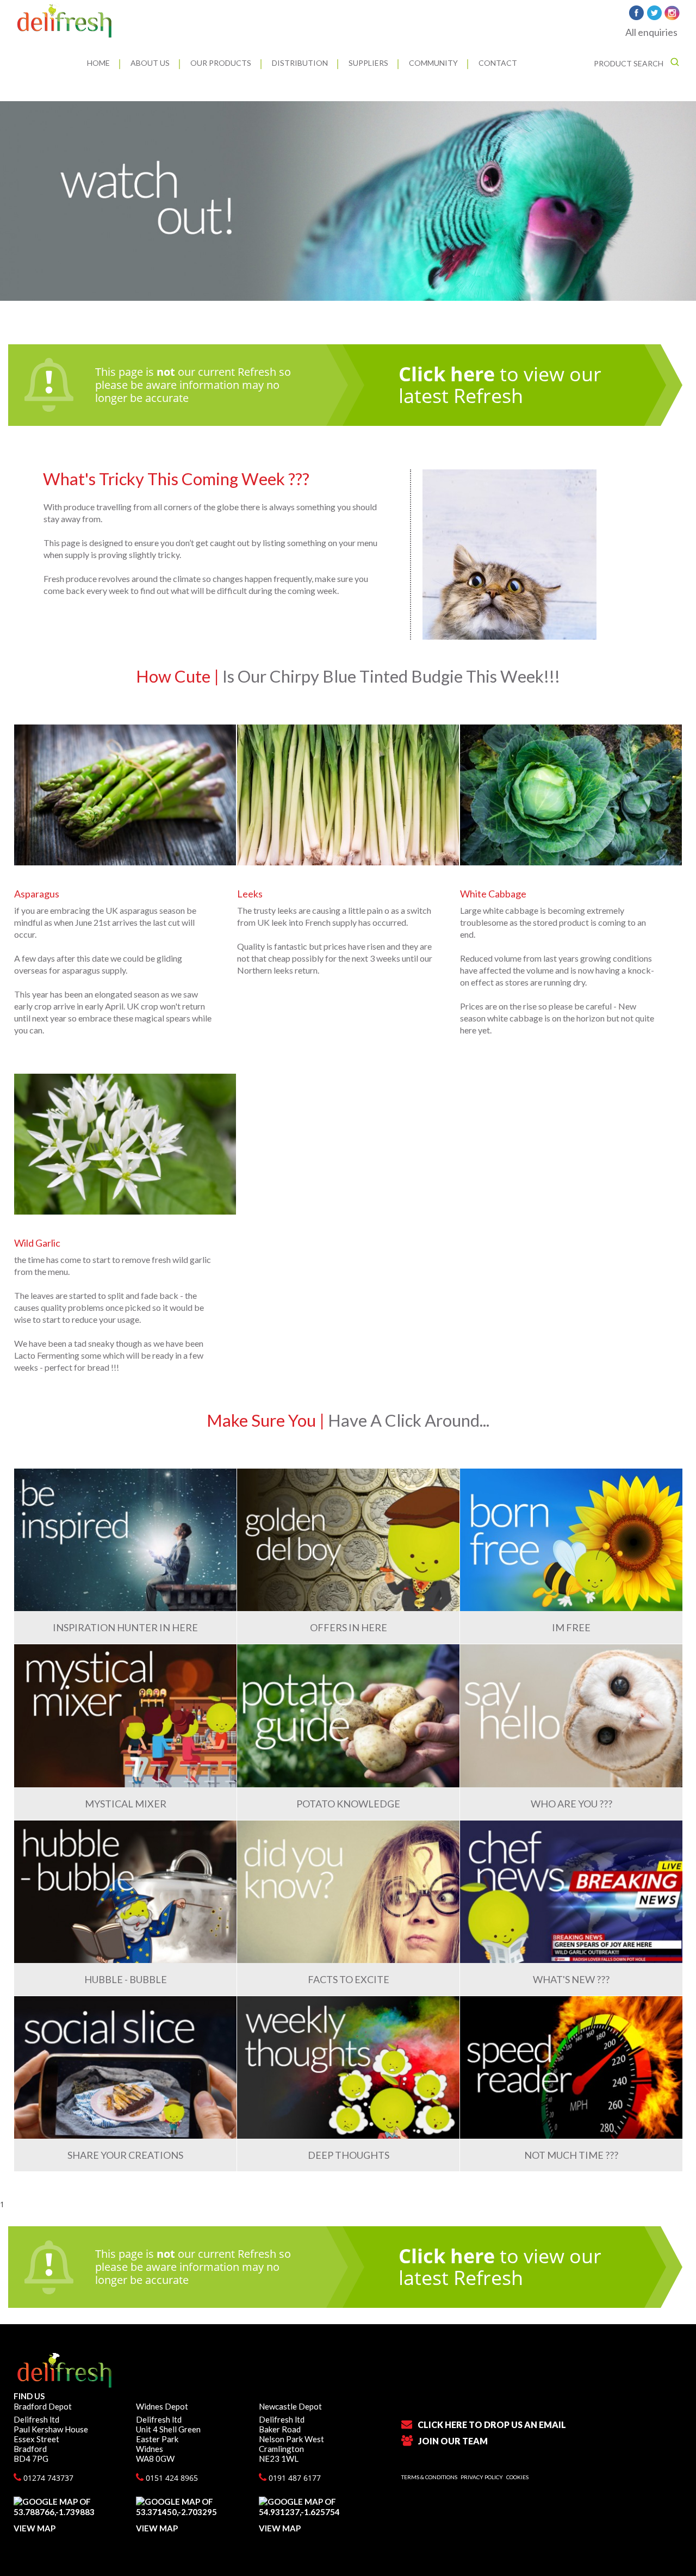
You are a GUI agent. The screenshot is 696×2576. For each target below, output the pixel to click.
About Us (150, 63)
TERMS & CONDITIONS (429, 2477)
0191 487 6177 (294, 2478)
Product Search (629, 63)
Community (433, 63)
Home (98, 63)
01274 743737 (47, 2478)
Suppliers (368, 63)
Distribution (300, 63)
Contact (498, 63)
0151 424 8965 (171, 2478)
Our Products (221, 63)
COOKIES (517, 2477)
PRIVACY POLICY (482, 2477)
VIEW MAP (35, 2528)
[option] (348, 201)
